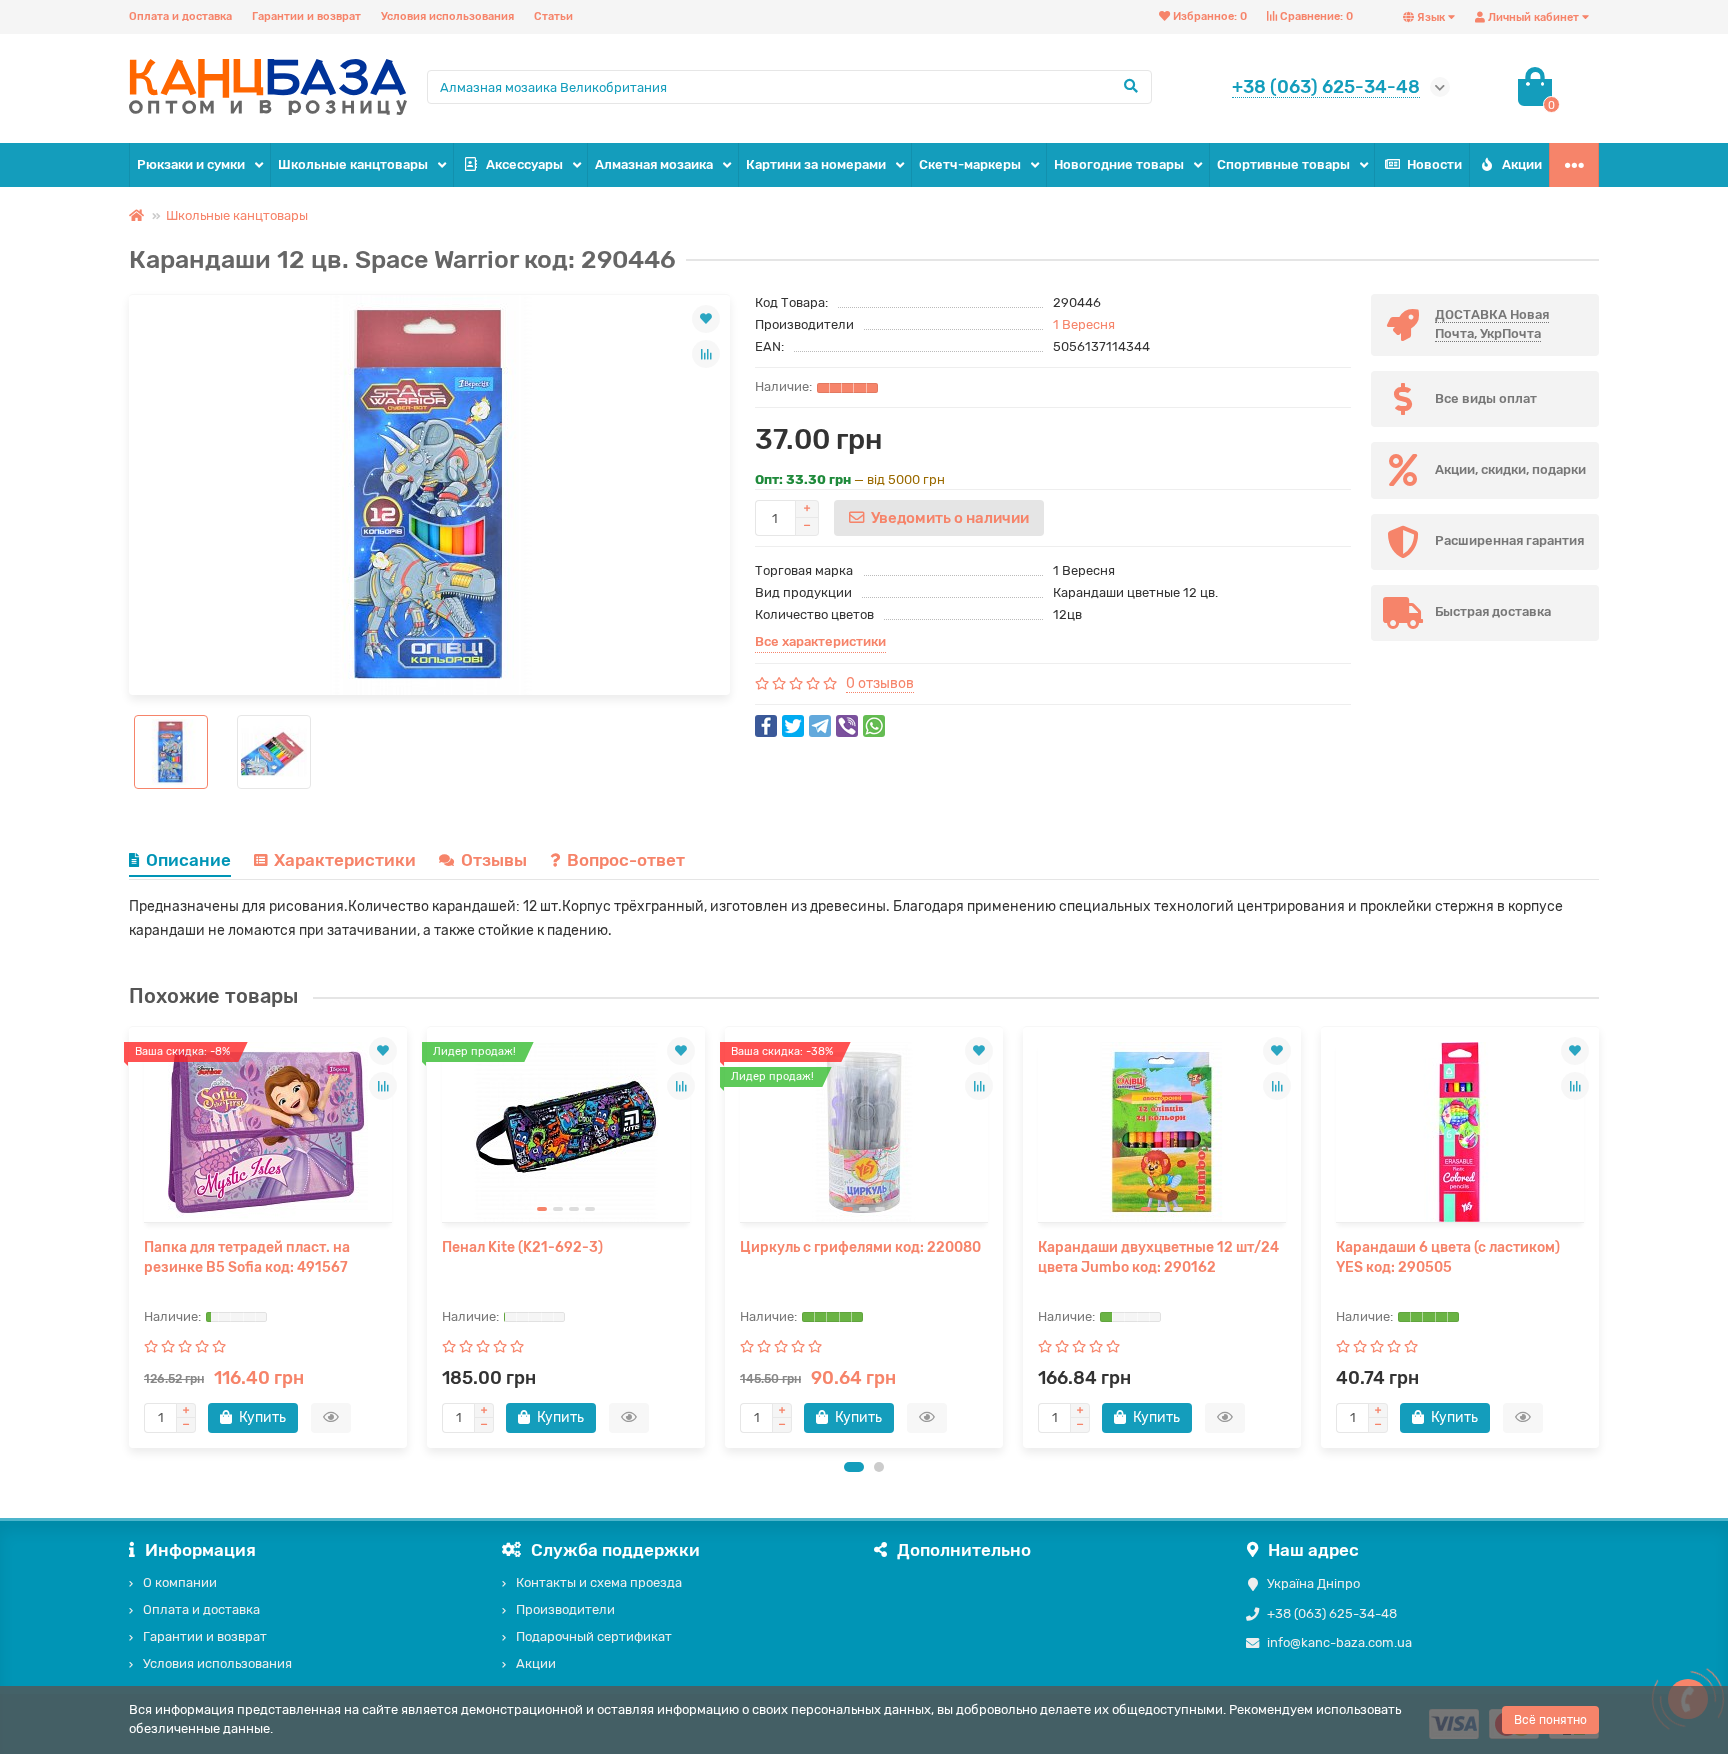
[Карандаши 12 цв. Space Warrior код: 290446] (429, 495)
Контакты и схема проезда (599, 1582)
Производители (565, 1609)
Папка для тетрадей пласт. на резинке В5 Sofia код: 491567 (247, 1257)
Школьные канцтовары (353, 164)
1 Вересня (1084, 324)
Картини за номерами (816, 164)
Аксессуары (524, 164)
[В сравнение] (706, 354)
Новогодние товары (1119, 164)
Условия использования (447, 16)
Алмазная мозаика (654, 164)
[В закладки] (706, 319)
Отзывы (494, 860)
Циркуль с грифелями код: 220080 (860, 1247)
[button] (854, 1467)
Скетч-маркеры (970, 164)
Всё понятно (1550, 1720)
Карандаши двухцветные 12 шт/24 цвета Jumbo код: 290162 (1158, 1257)
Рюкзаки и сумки (191, 164)
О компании (180, 1582)
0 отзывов (880, 683)
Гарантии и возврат (306, 16)
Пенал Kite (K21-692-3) (522, 1247)
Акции (1522, 164)
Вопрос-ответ (626, 860)
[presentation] (131, 1237)
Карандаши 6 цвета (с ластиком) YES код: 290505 (1448, 1257)
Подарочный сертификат (594, 1636)
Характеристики (345, 860)
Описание (188, 860)
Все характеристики (820, 641)
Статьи (553, 16)
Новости (1434, 164)
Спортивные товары (1283, 164)
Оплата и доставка (180, 16)
